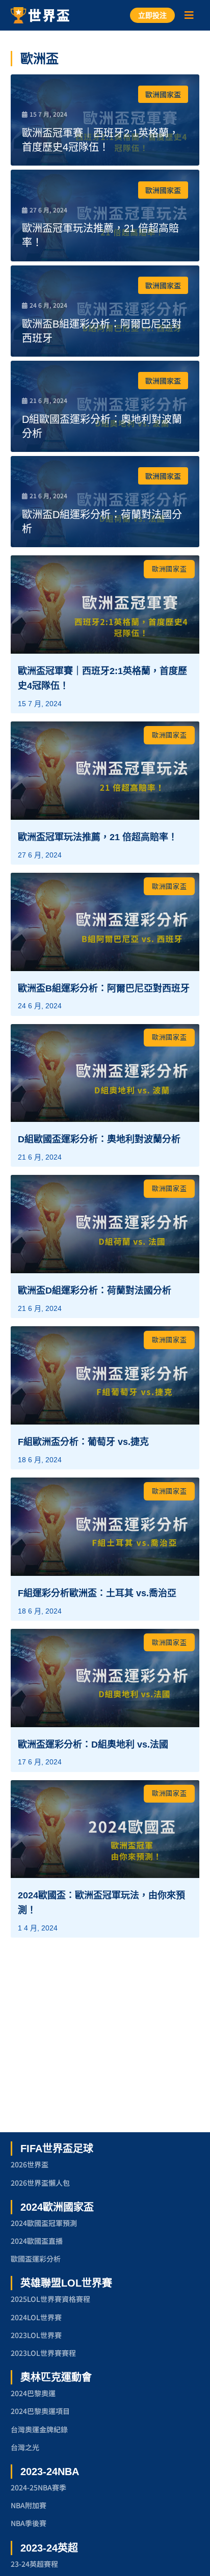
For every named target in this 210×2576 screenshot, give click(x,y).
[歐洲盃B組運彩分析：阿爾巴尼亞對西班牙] (105, 311)
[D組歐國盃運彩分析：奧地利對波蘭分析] (105, 406)
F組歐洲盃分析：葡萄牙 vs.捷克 (83, 1442)
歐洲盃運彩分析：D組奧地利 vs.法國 (93, 1745)
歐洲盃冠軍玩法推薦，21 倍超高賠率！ (98, 837)
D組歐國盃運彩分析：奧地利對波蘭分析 (99, 1139)
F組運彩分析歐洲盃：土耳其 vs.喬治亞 (97, 1593)
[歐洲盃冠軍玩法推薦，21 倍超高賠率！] (105, 215)
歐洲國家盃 (163, 94)
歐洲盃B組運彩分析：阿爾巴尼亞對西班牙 (104, 988)
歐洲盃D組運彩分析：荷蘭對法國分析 (95, 1291)
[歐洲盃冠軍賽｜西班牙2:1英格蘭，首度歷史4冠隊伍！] (105, 120)
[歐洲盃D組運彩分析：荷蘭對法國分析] (105, 502)
